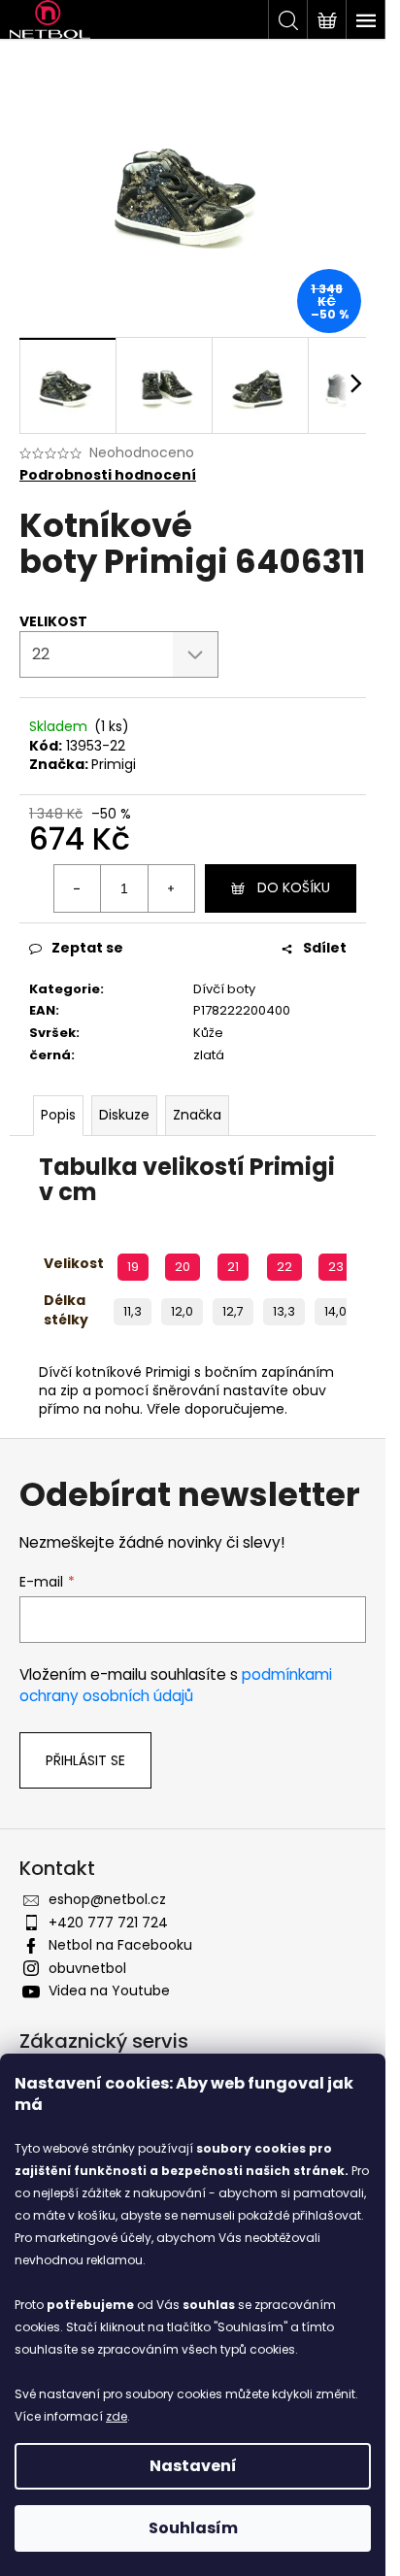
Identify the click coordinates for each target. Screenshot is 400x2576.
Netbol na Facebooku (120, 1945)
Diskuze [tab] (124, 1115)
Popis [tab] (58, 1115)
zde (117, 2416)
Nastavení (193, 2466)
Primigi (114, 764)
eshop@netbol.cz (107, 1899)
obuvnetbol (87, 1968)
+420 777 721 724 (108, 1923)
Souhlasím (193, 2528)
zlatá (209, 1055)
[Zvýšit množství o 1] (171, 888)
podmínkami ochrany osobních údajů (176, 1685)
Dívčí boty (224, 989)
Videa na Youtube (109, 1991)
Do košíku (294, 887)
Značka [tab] (197, 1115)
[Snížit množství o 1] (78, 888)
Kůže (208, 1033)
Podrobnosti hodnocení (108, 475)
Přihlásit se (85, 1760)
